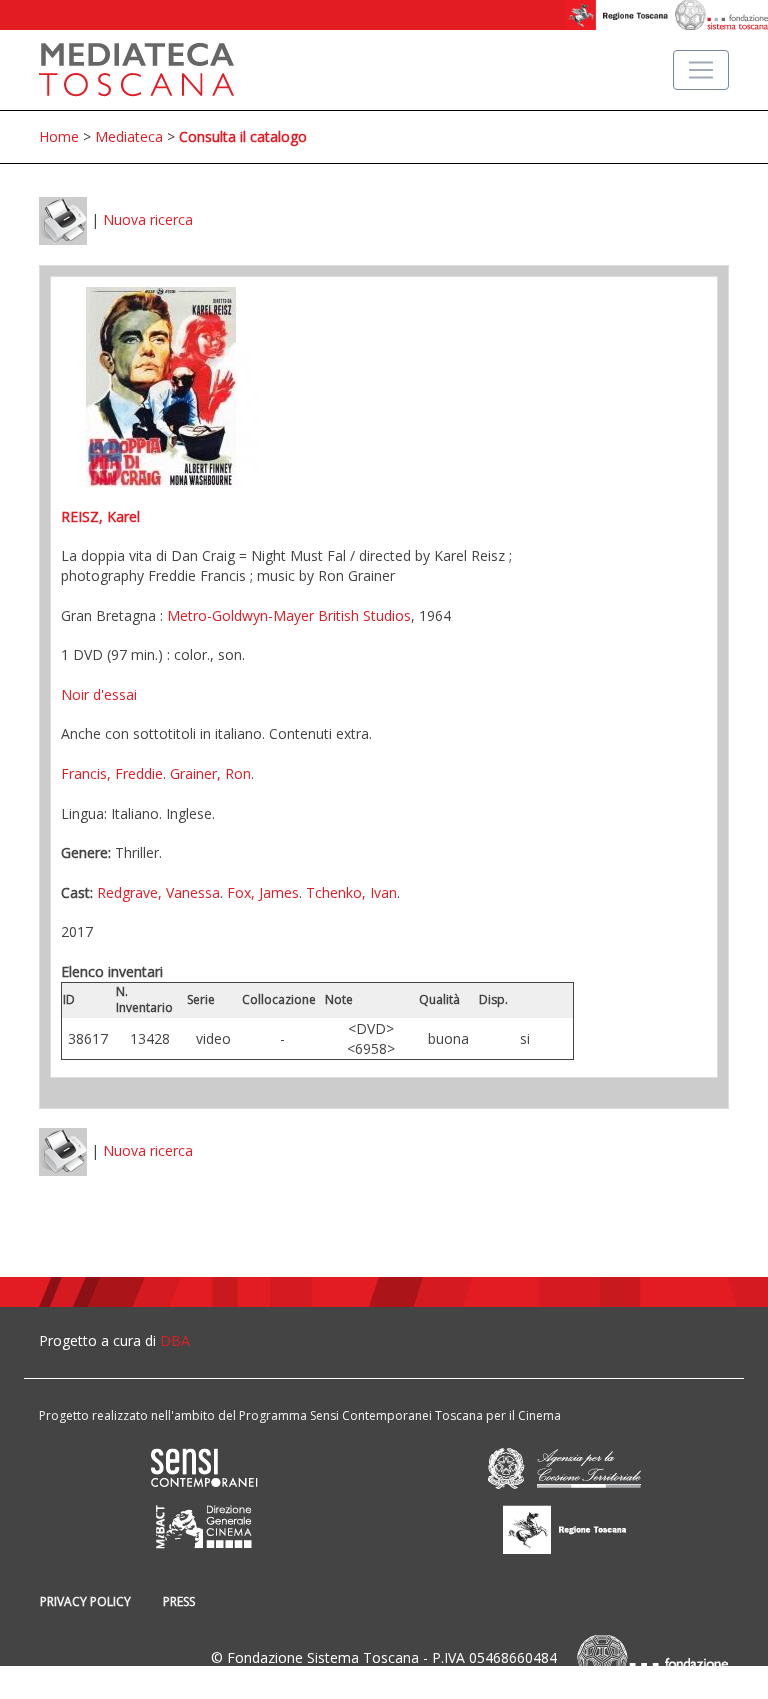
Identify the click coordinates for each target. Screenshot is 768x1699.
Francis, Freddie (112, 773)
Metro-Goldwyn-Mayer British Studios (289, 615)
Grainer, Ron (210, 773)
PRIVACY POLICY (85, 1601)
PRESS (179, 1601)
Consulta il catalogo (243, 136)
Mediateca (129, 136)
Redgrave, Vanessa (158, 892)
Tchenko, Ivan (351, 892)
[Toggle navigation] (701, 70)
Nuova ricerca (148, 219)
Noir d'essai (99, 694)
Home (59, 136)
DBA (175, 1340)
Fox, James (263, 892)
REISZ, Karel (100, 516)
